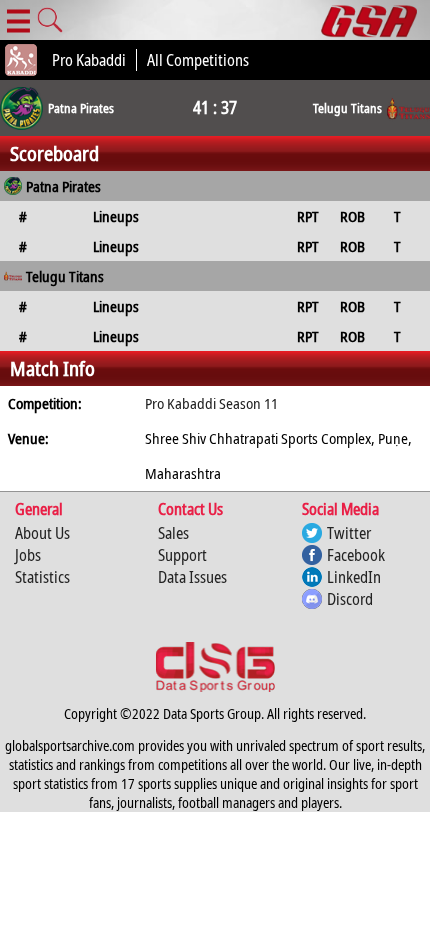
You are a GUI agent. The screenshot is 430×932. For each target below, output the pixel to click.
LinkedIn (354, 577)
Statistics (42, 577)
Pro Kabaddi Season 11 (211, 403)
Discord (350, 599)
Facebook (356, 555)
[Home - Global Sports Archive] (375, 20)
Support (182, 555)
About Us (42, 533)
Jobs (28, 555)
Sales (173, 533)
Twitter (349, 533)
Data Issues (192, 577)
